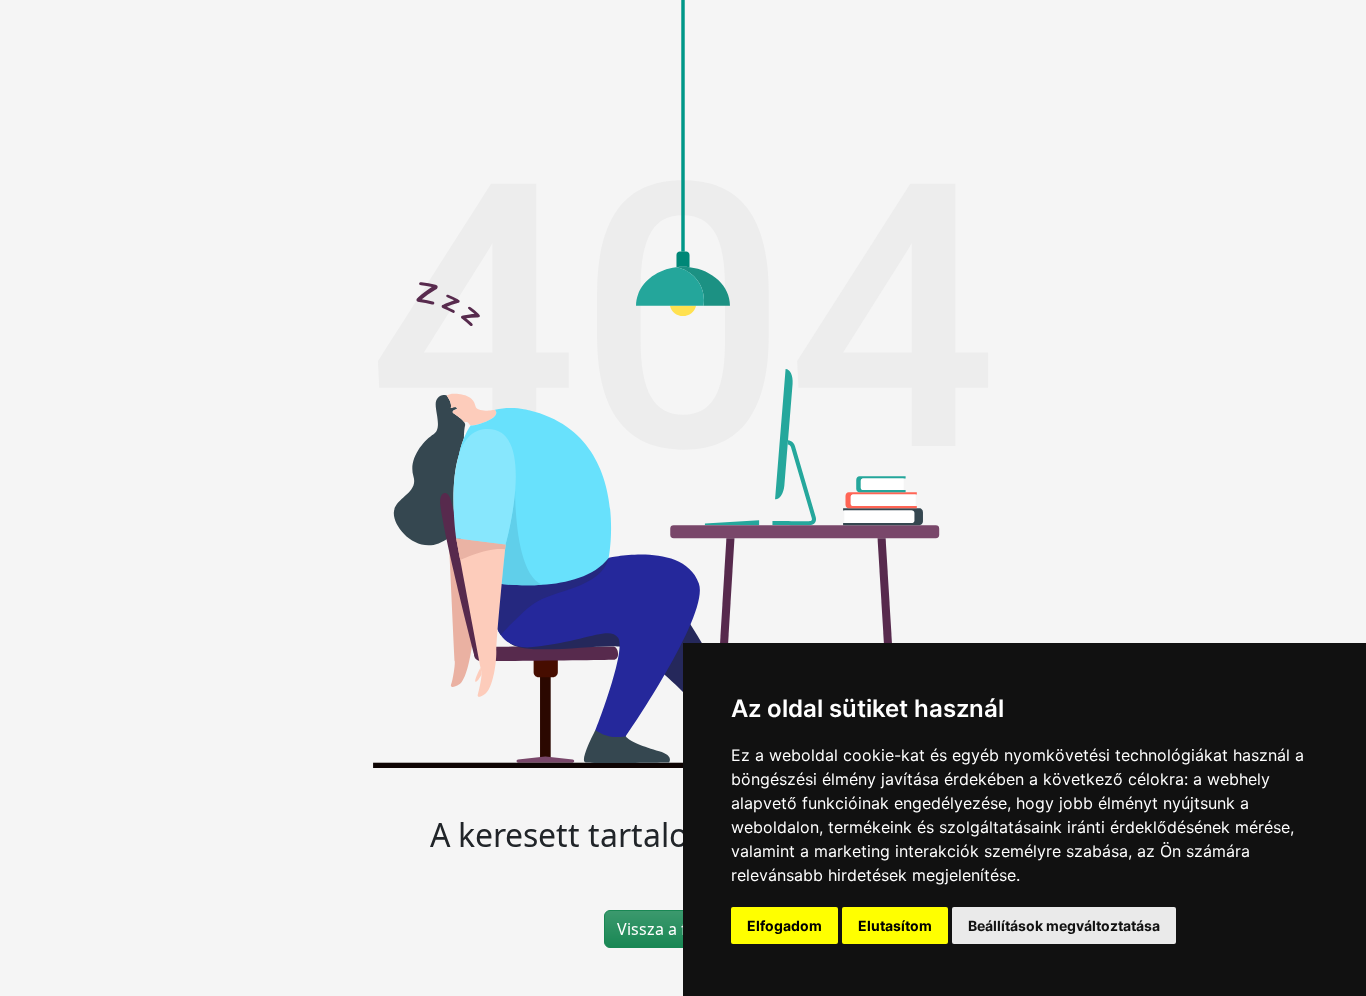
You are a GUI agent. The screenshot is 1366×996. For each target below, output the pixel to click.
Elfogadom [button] (784, 925)
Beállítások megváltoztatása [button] (1064, 925)
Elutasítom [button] (895, 925)
